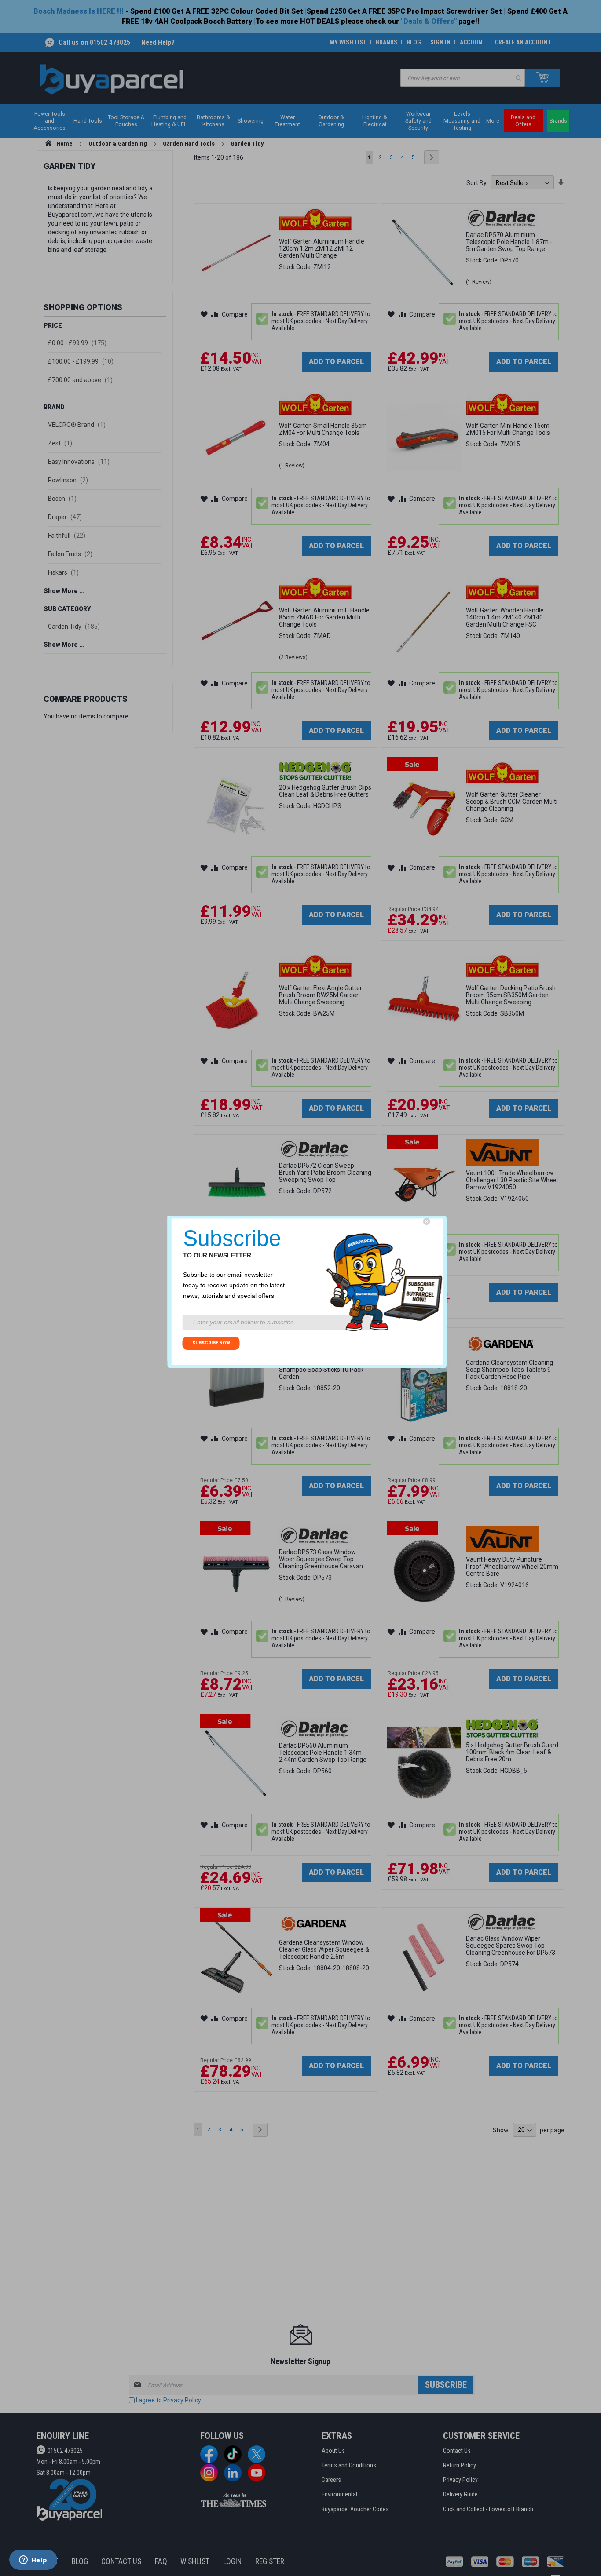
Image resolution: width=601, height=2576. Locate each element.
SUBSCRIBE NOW (211, 1343)
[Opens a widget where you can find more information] (33, 2561)
